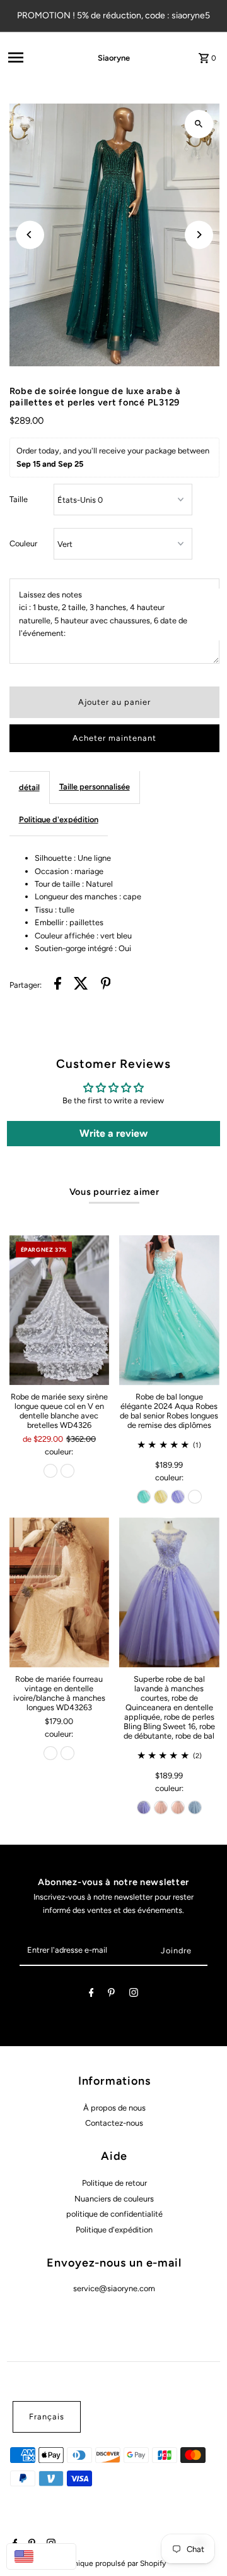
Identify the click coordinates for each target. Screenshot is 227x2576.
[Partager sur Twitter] (81, 985)
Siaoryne (114, 58)
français (47, 2417)
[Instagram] (134, 1995)
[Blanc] (67, 1471)
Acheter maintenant (114, 738)
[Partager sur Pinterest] (106, 985)
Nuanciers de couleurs (114, 2199)
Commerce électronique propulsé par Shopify (88, 2563)
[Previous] (30, 235)
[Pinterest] (111, 1995)
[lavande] (178, 1497)
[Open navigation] (35, 57)
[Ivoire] (50, 1471)
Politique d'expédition (59, 819)
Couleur (23, 543)
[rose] (161, 1807)
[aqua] (144, 1497)
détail (29, 787)
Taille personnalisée (95, 787)
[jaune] (161, 1497)
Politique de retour (114, 2183)
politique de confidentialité (114, 2214)
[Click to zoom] (199, 124)
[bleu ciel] (195, 1807)
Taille (19, 499)
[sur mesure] (195, 1497)
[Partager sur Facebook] (58, 985)
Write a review (113, 1133)
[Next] (199, 235)
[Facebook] (91, 1995)
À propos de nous (114, 2108)
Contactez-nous (114, 2123)
